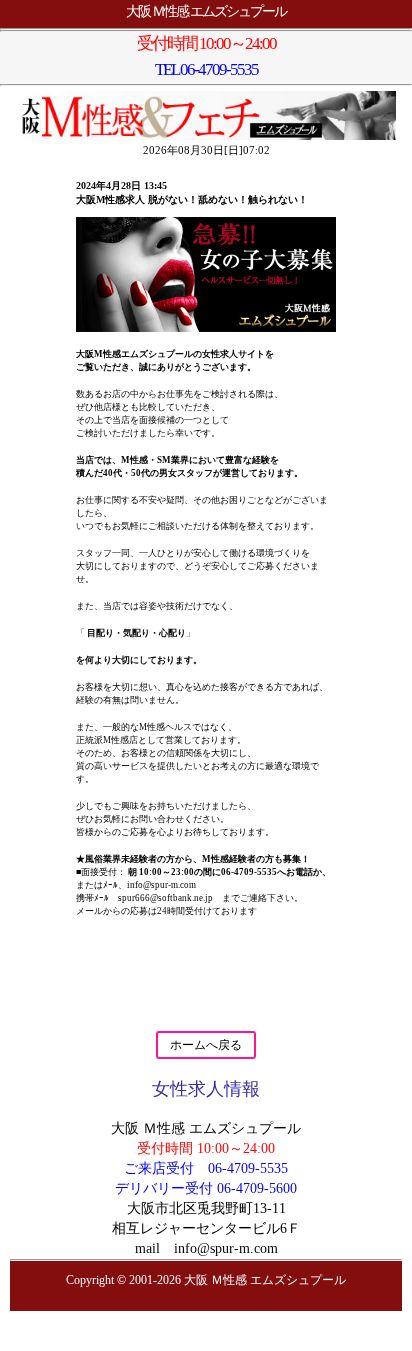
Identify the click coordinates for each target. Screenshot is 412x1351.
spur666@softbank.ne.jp (165, 898)
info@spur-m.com (161, 885)
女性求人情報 (206, 1089)
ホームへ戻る (206, 1045)
